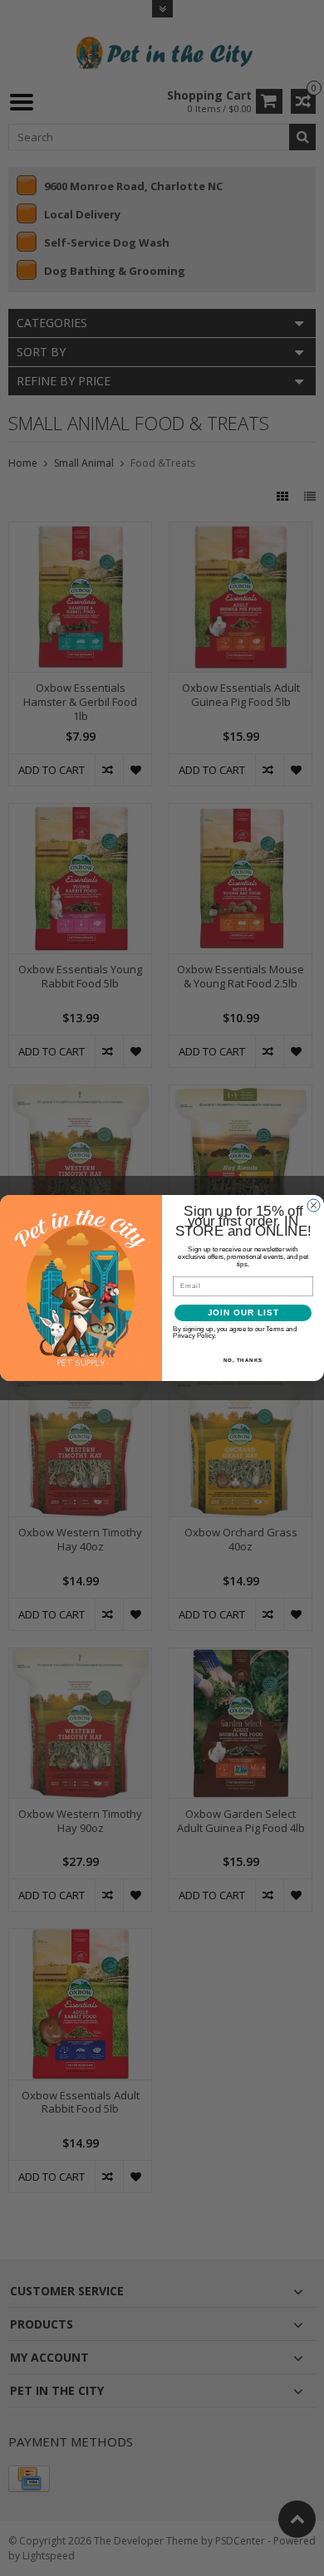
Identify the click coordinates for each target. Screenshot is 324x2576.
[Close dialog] (314, 1205)
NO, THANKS (243, 1360)
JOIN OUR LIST (243, 1312)
